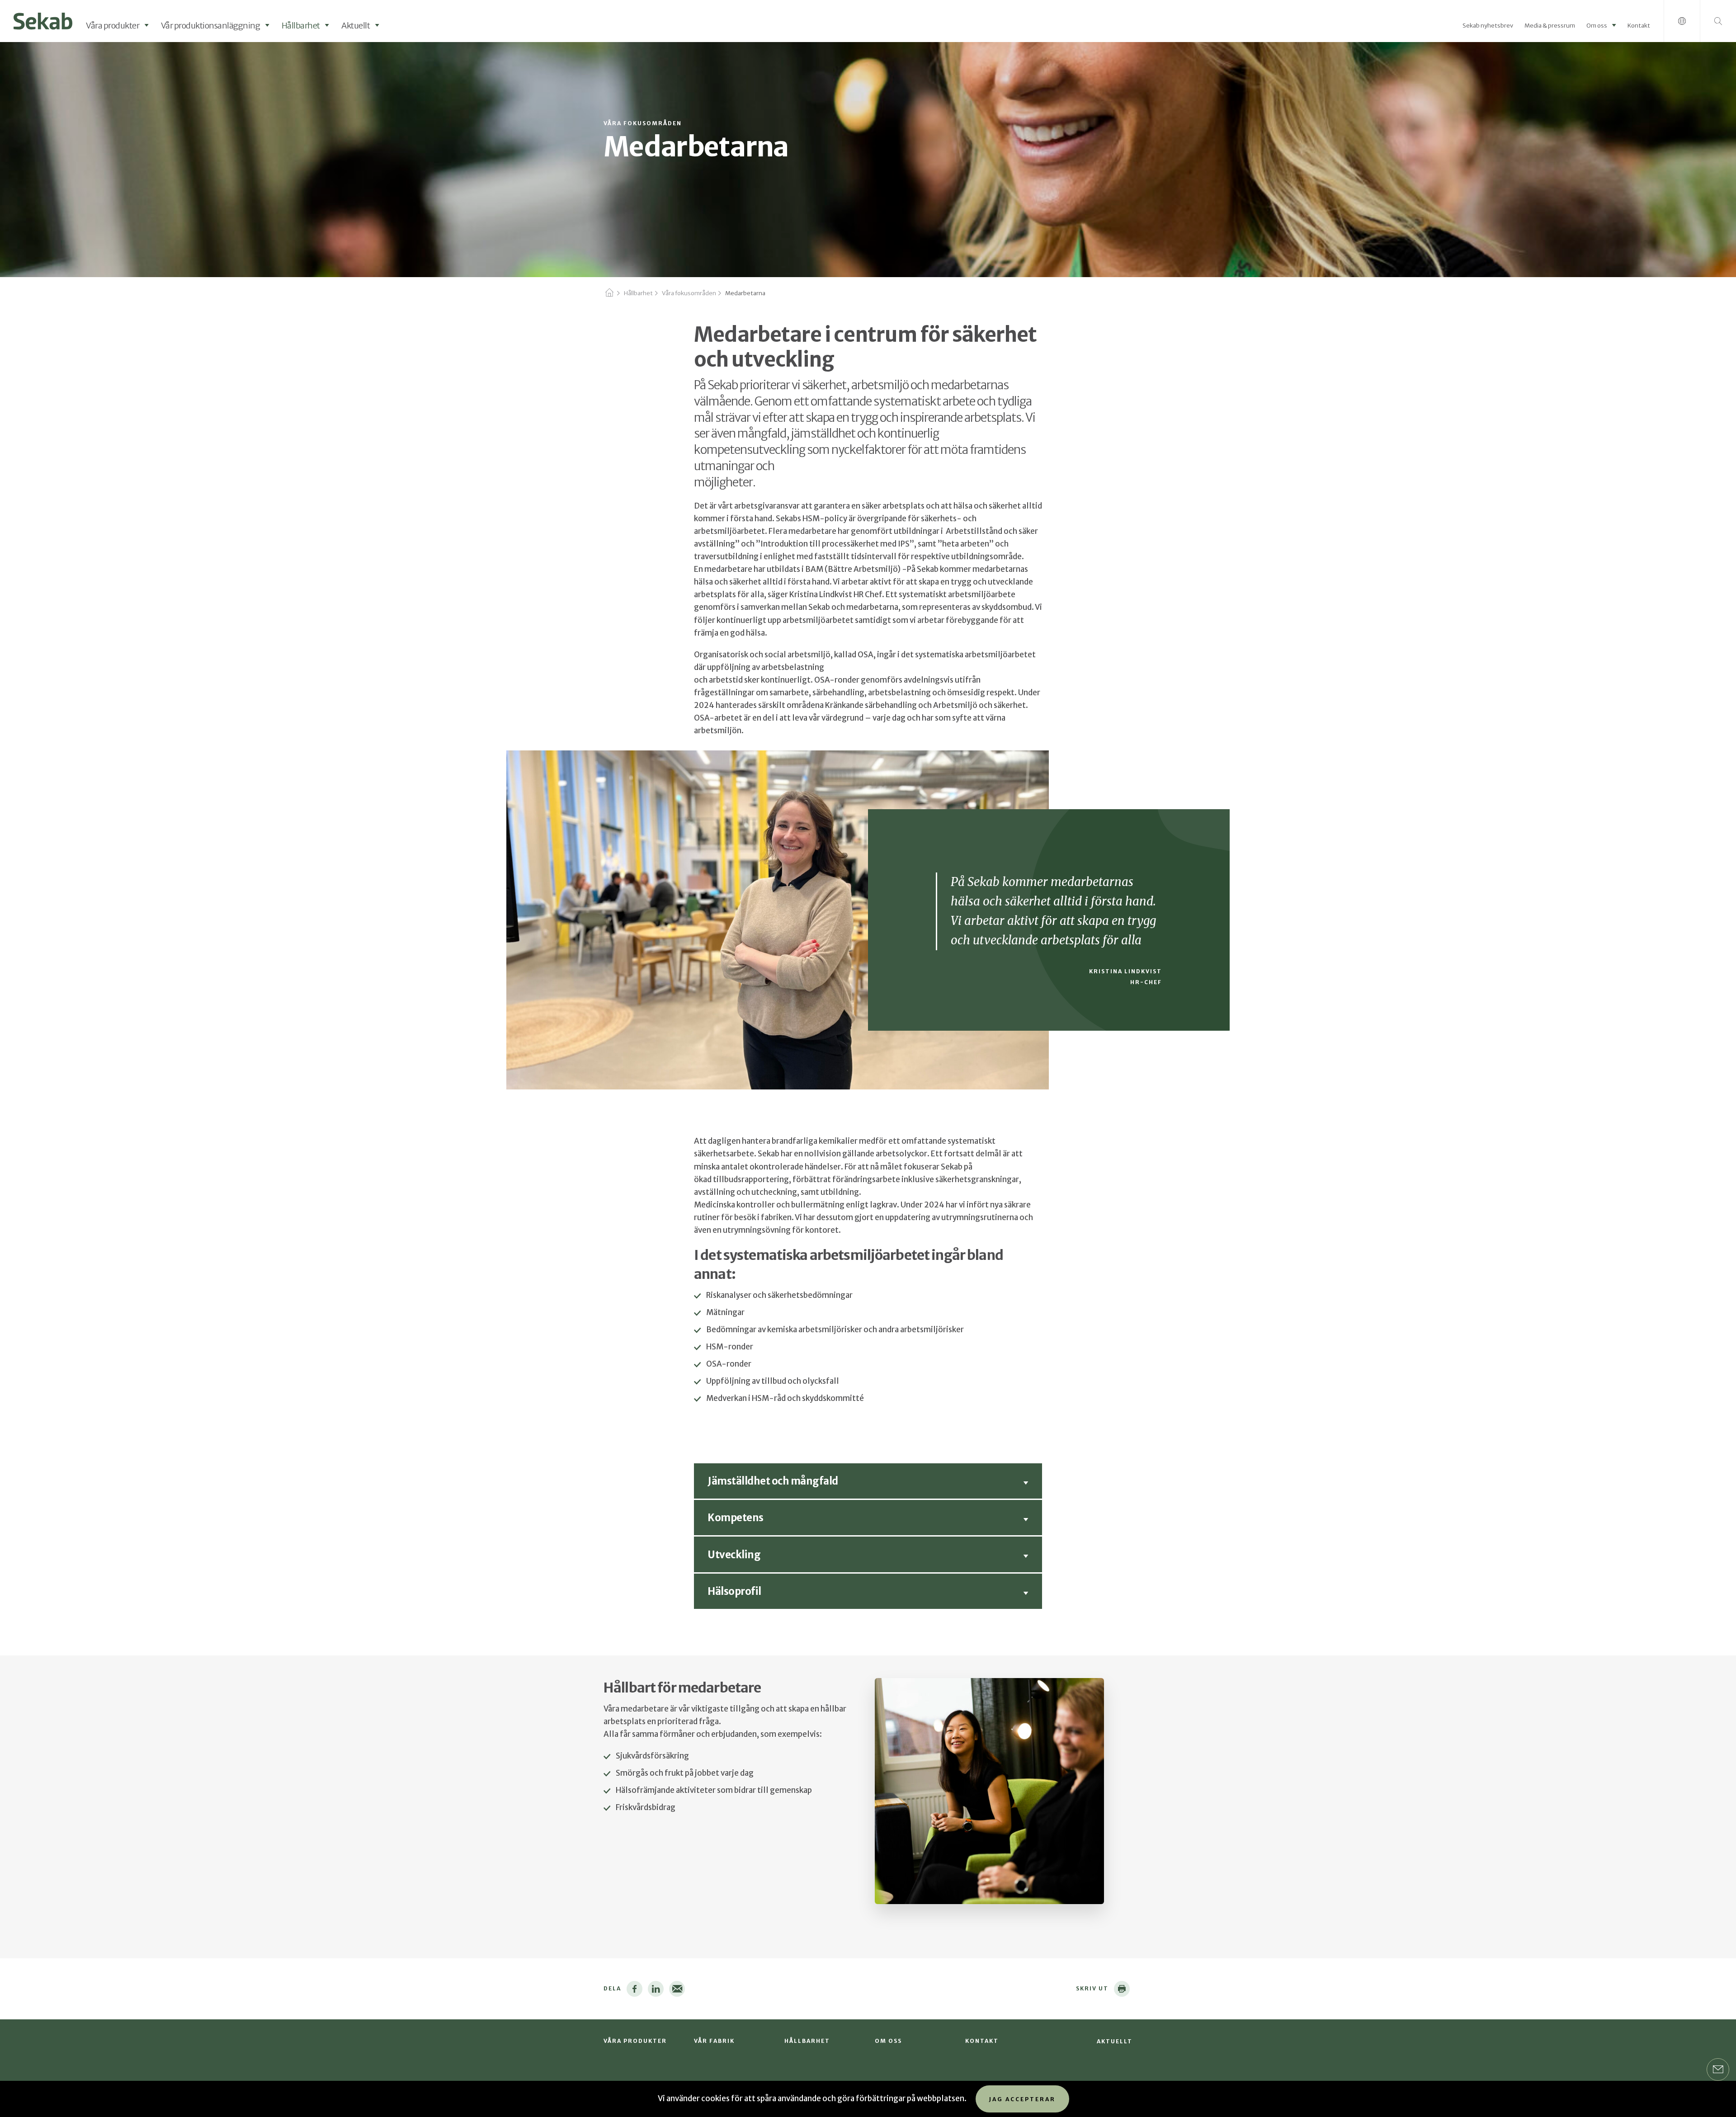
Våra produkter (113, 26)
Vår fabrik (714, 2041)
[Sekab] (43, 20)
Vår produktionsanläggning (211, 26)
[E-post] (677, 1989)
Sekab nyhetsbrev (1488, 26)
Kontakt (1639, 26)
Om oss (1597, 26)
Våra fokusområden (689, 293)
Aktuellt (356, 26)
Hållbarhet (301, 26)
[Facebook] (634, 1989)
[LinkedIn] (656, 1989)
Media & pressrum (1550, 26)
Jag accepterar (1022, 2099)
